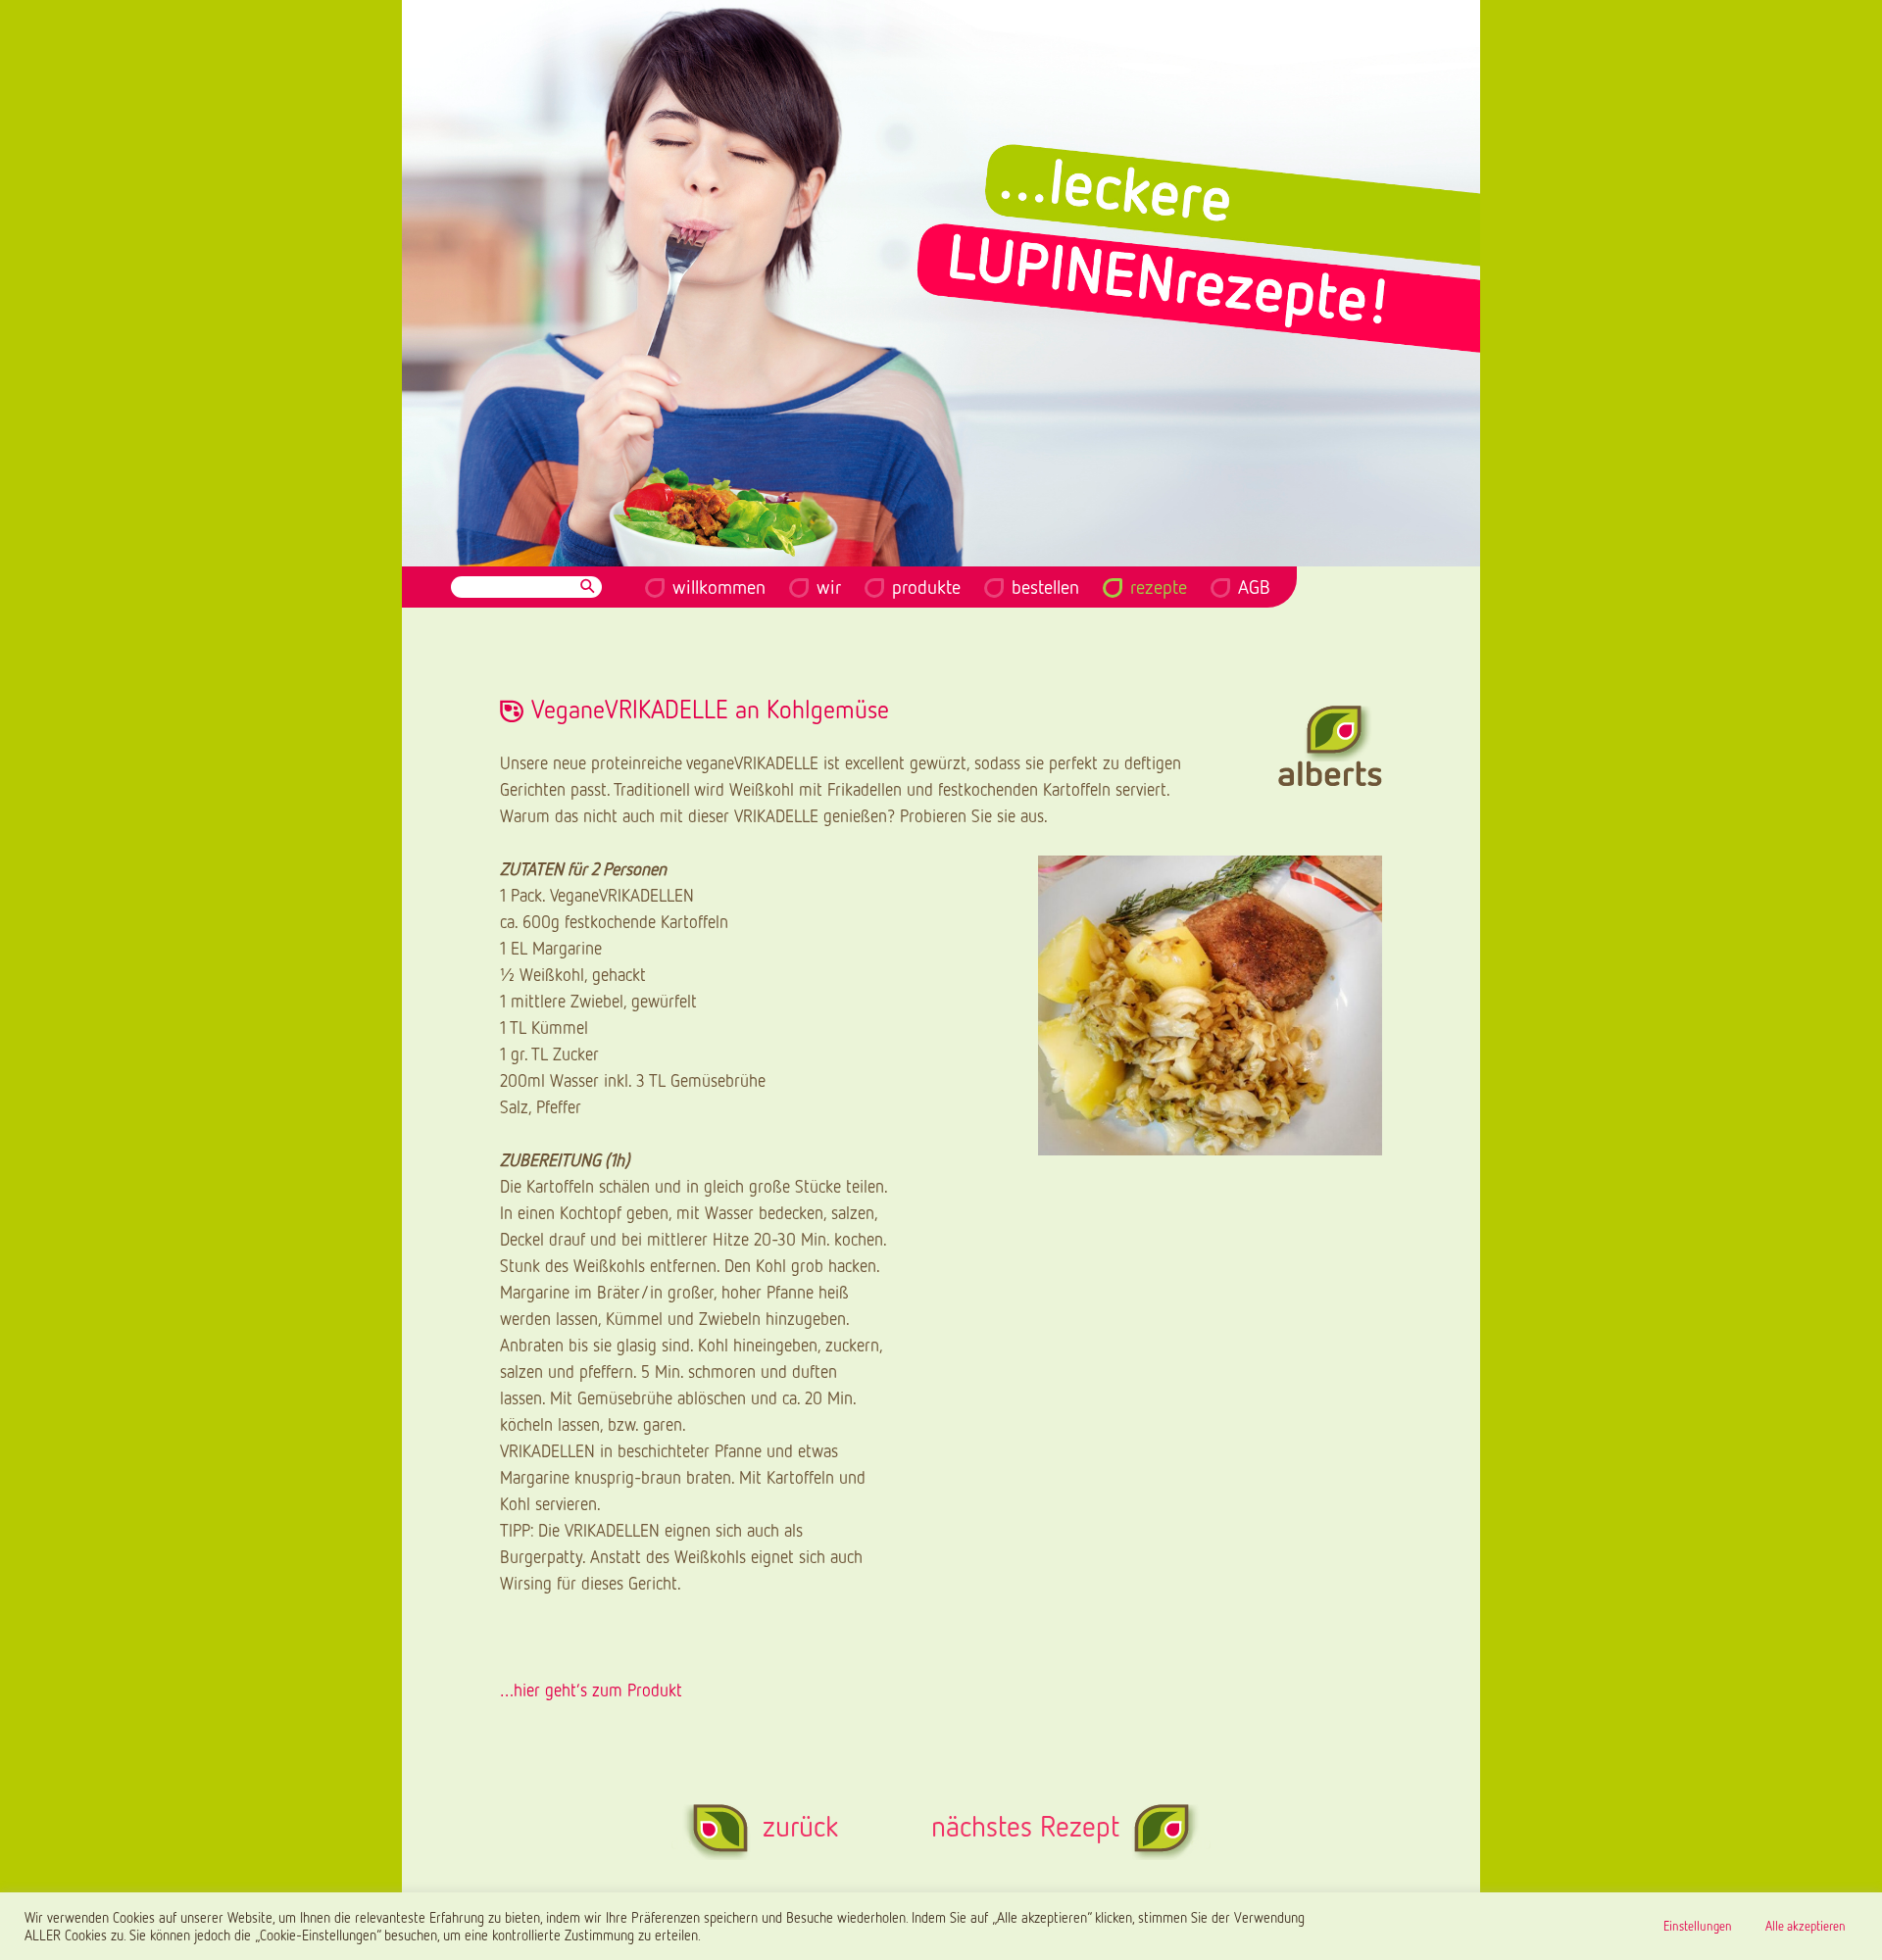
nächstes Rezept (1025, 1826)
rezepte (1159, 586)
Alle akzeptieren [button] (1806, 1926)
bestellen (1045, 586)
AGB (1254, 586)
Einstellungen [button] (1698, 1926)
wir (829, 586)
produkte (926, 586)
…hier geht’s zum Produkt (591, 1690)
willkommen (719, 586)
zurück (800, 1826)
